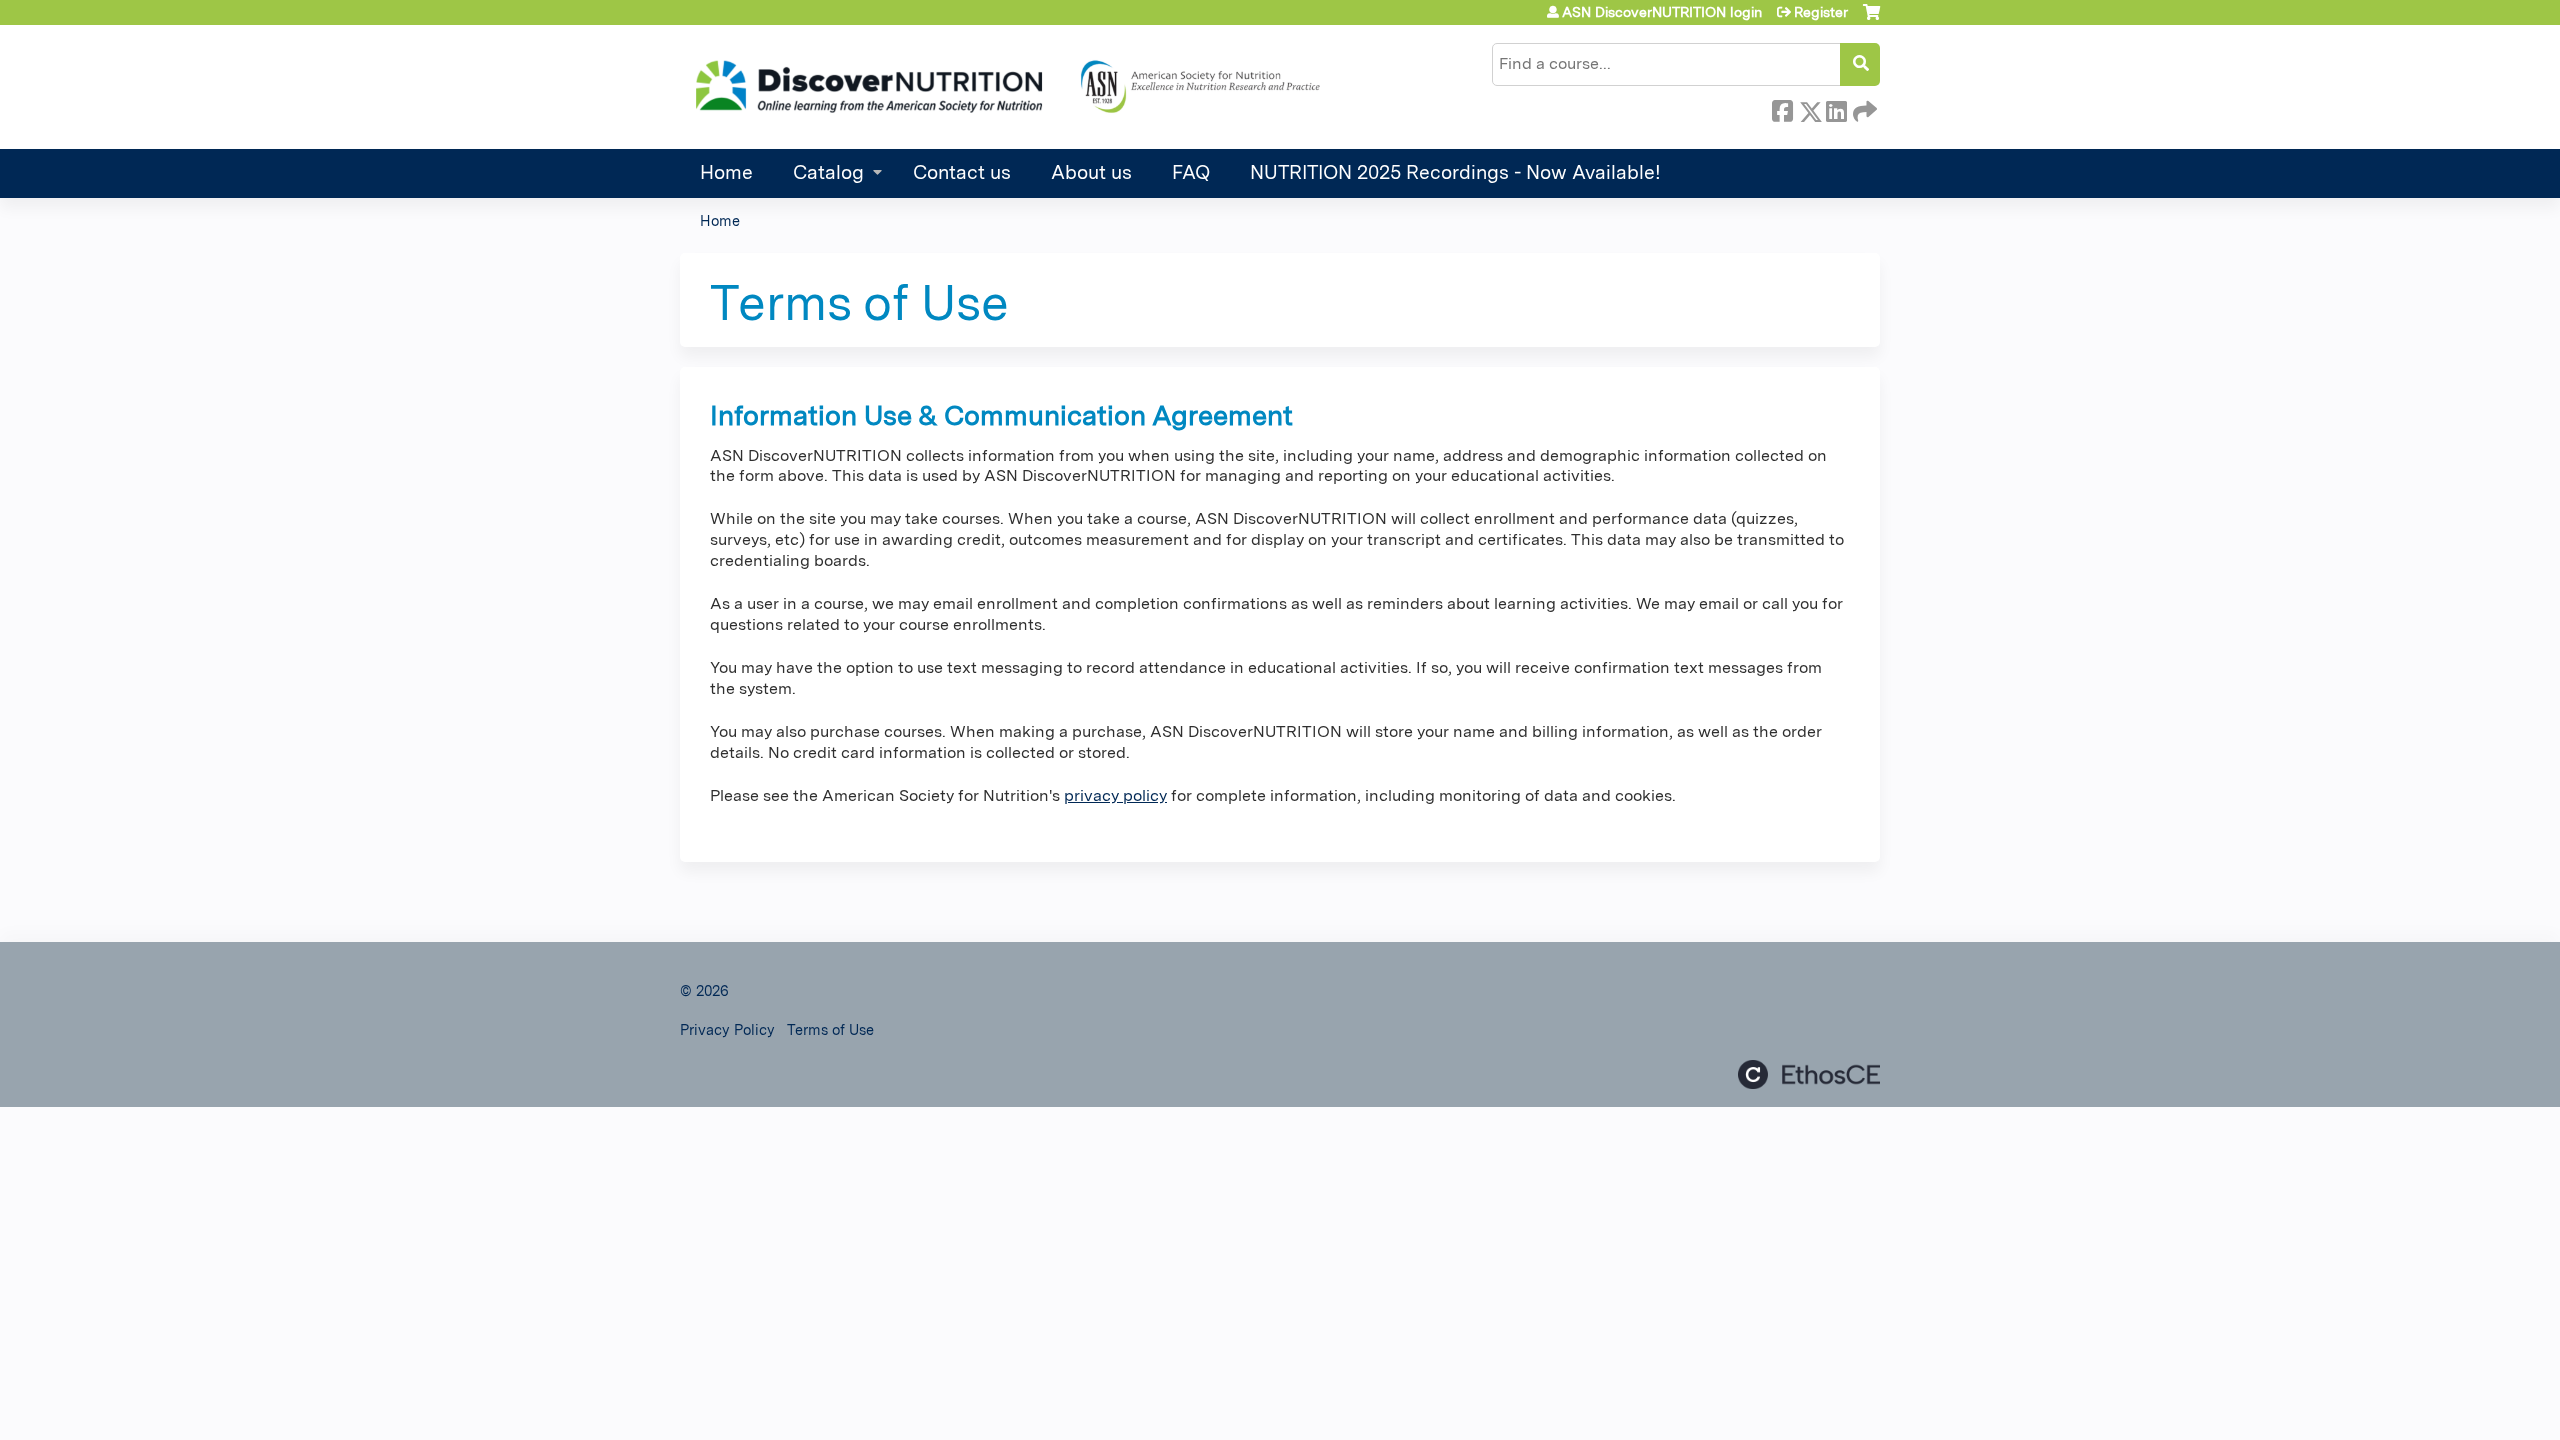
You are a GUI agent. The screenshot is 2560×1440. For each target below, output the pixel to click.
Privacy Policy (727, 1029)
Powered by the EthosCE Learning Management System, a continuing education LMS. (1809, 1074)
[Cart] (1871, 19)
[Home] (1005, 87)
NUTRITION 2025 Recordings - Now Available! (1455, 172)
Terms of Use (830, 1029)
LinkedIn (1836, 108)
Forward (1863, 108)
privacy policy (1115, 795)
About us (1091, 172)
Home (726, 172)
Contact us (962, 172)
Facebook (1782, 108)
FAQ (1191, 172)
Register (1821, 12)
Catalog (828, 172)
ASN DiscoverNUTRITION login (1662, 12)
